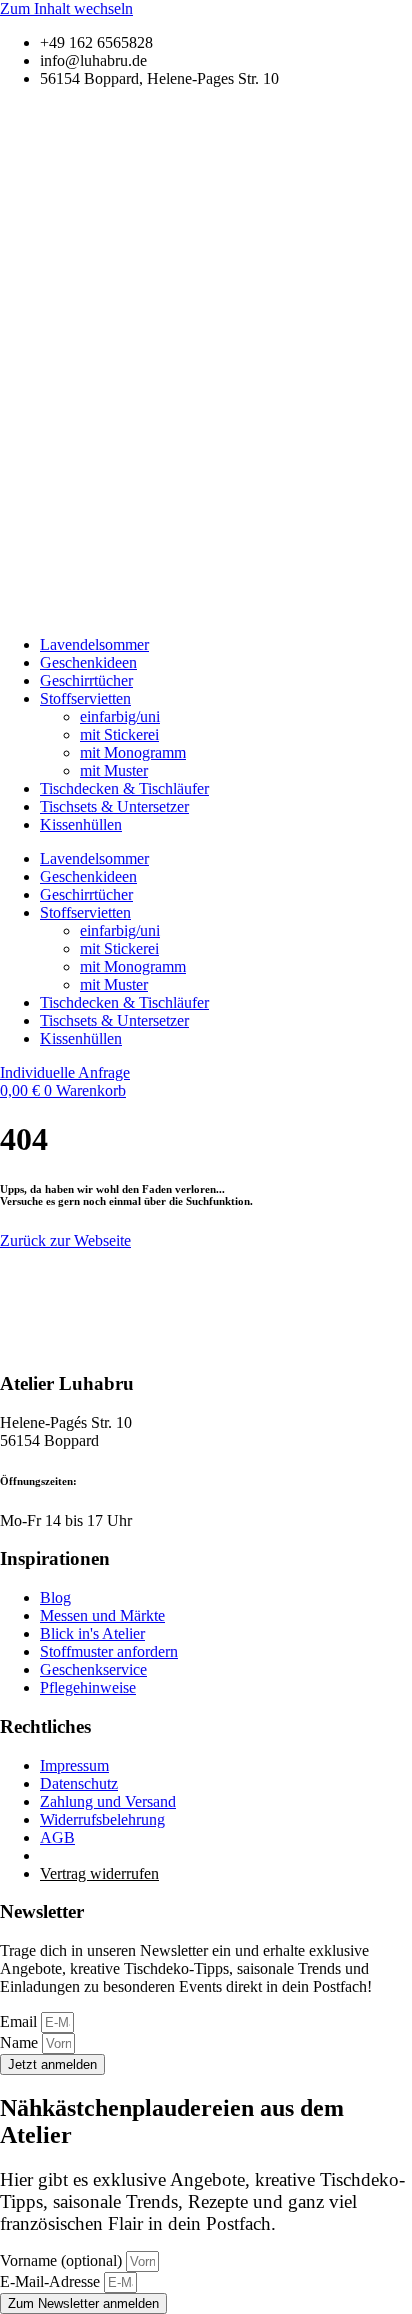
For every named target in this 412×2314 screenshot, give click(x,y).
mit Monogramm (133, 752)
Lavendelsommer (94, 644)
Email (20, 2021)
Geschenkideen (88, 662)
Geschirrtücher (86, 680)
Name (21, 2042)
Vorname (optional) (63, 2260)
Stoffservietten (85, 698)
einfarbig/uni (120, 716)
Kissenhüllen (81, 824)
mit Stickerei (119, 734)
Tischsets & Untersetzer (114, 806)
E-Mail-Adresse (52, 2281)
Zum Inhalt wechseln (66, 8)
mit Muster (114, 770)
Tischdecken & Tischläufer (124, 788)
